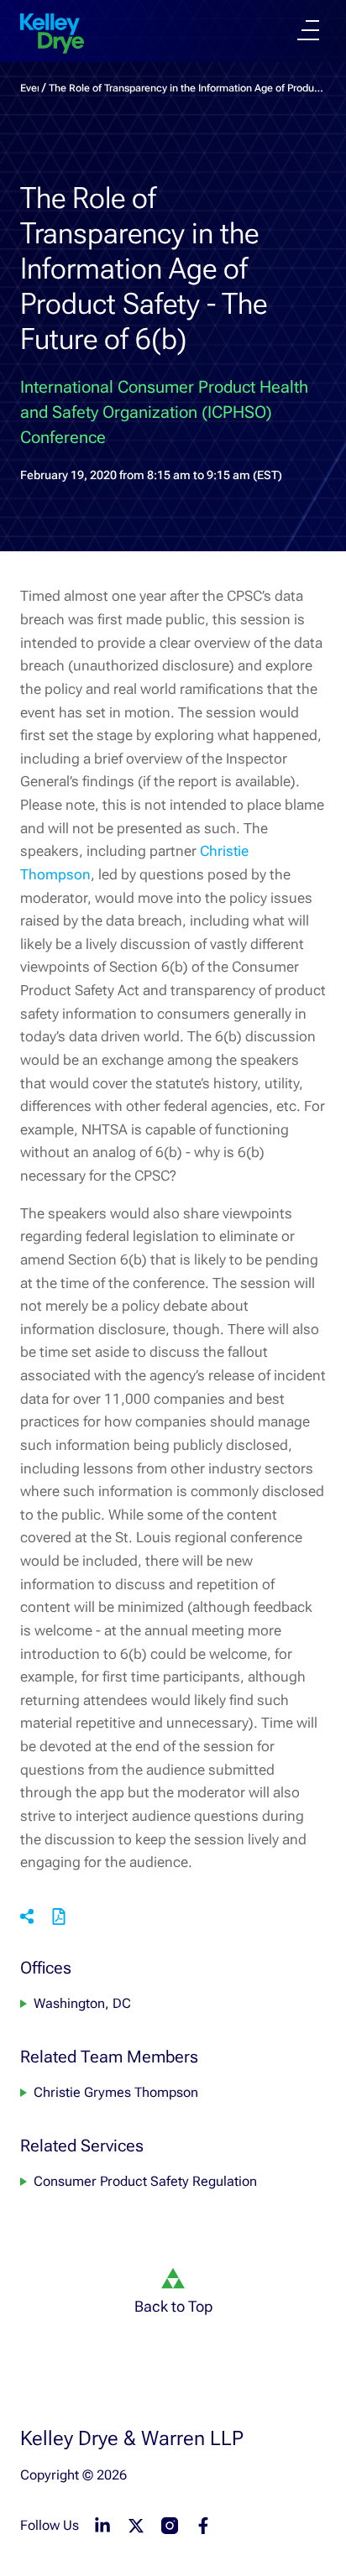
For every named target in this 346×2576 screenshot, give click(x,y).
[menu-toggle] (308, 30)
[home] (52, 34)
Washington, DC (82, 2003)
